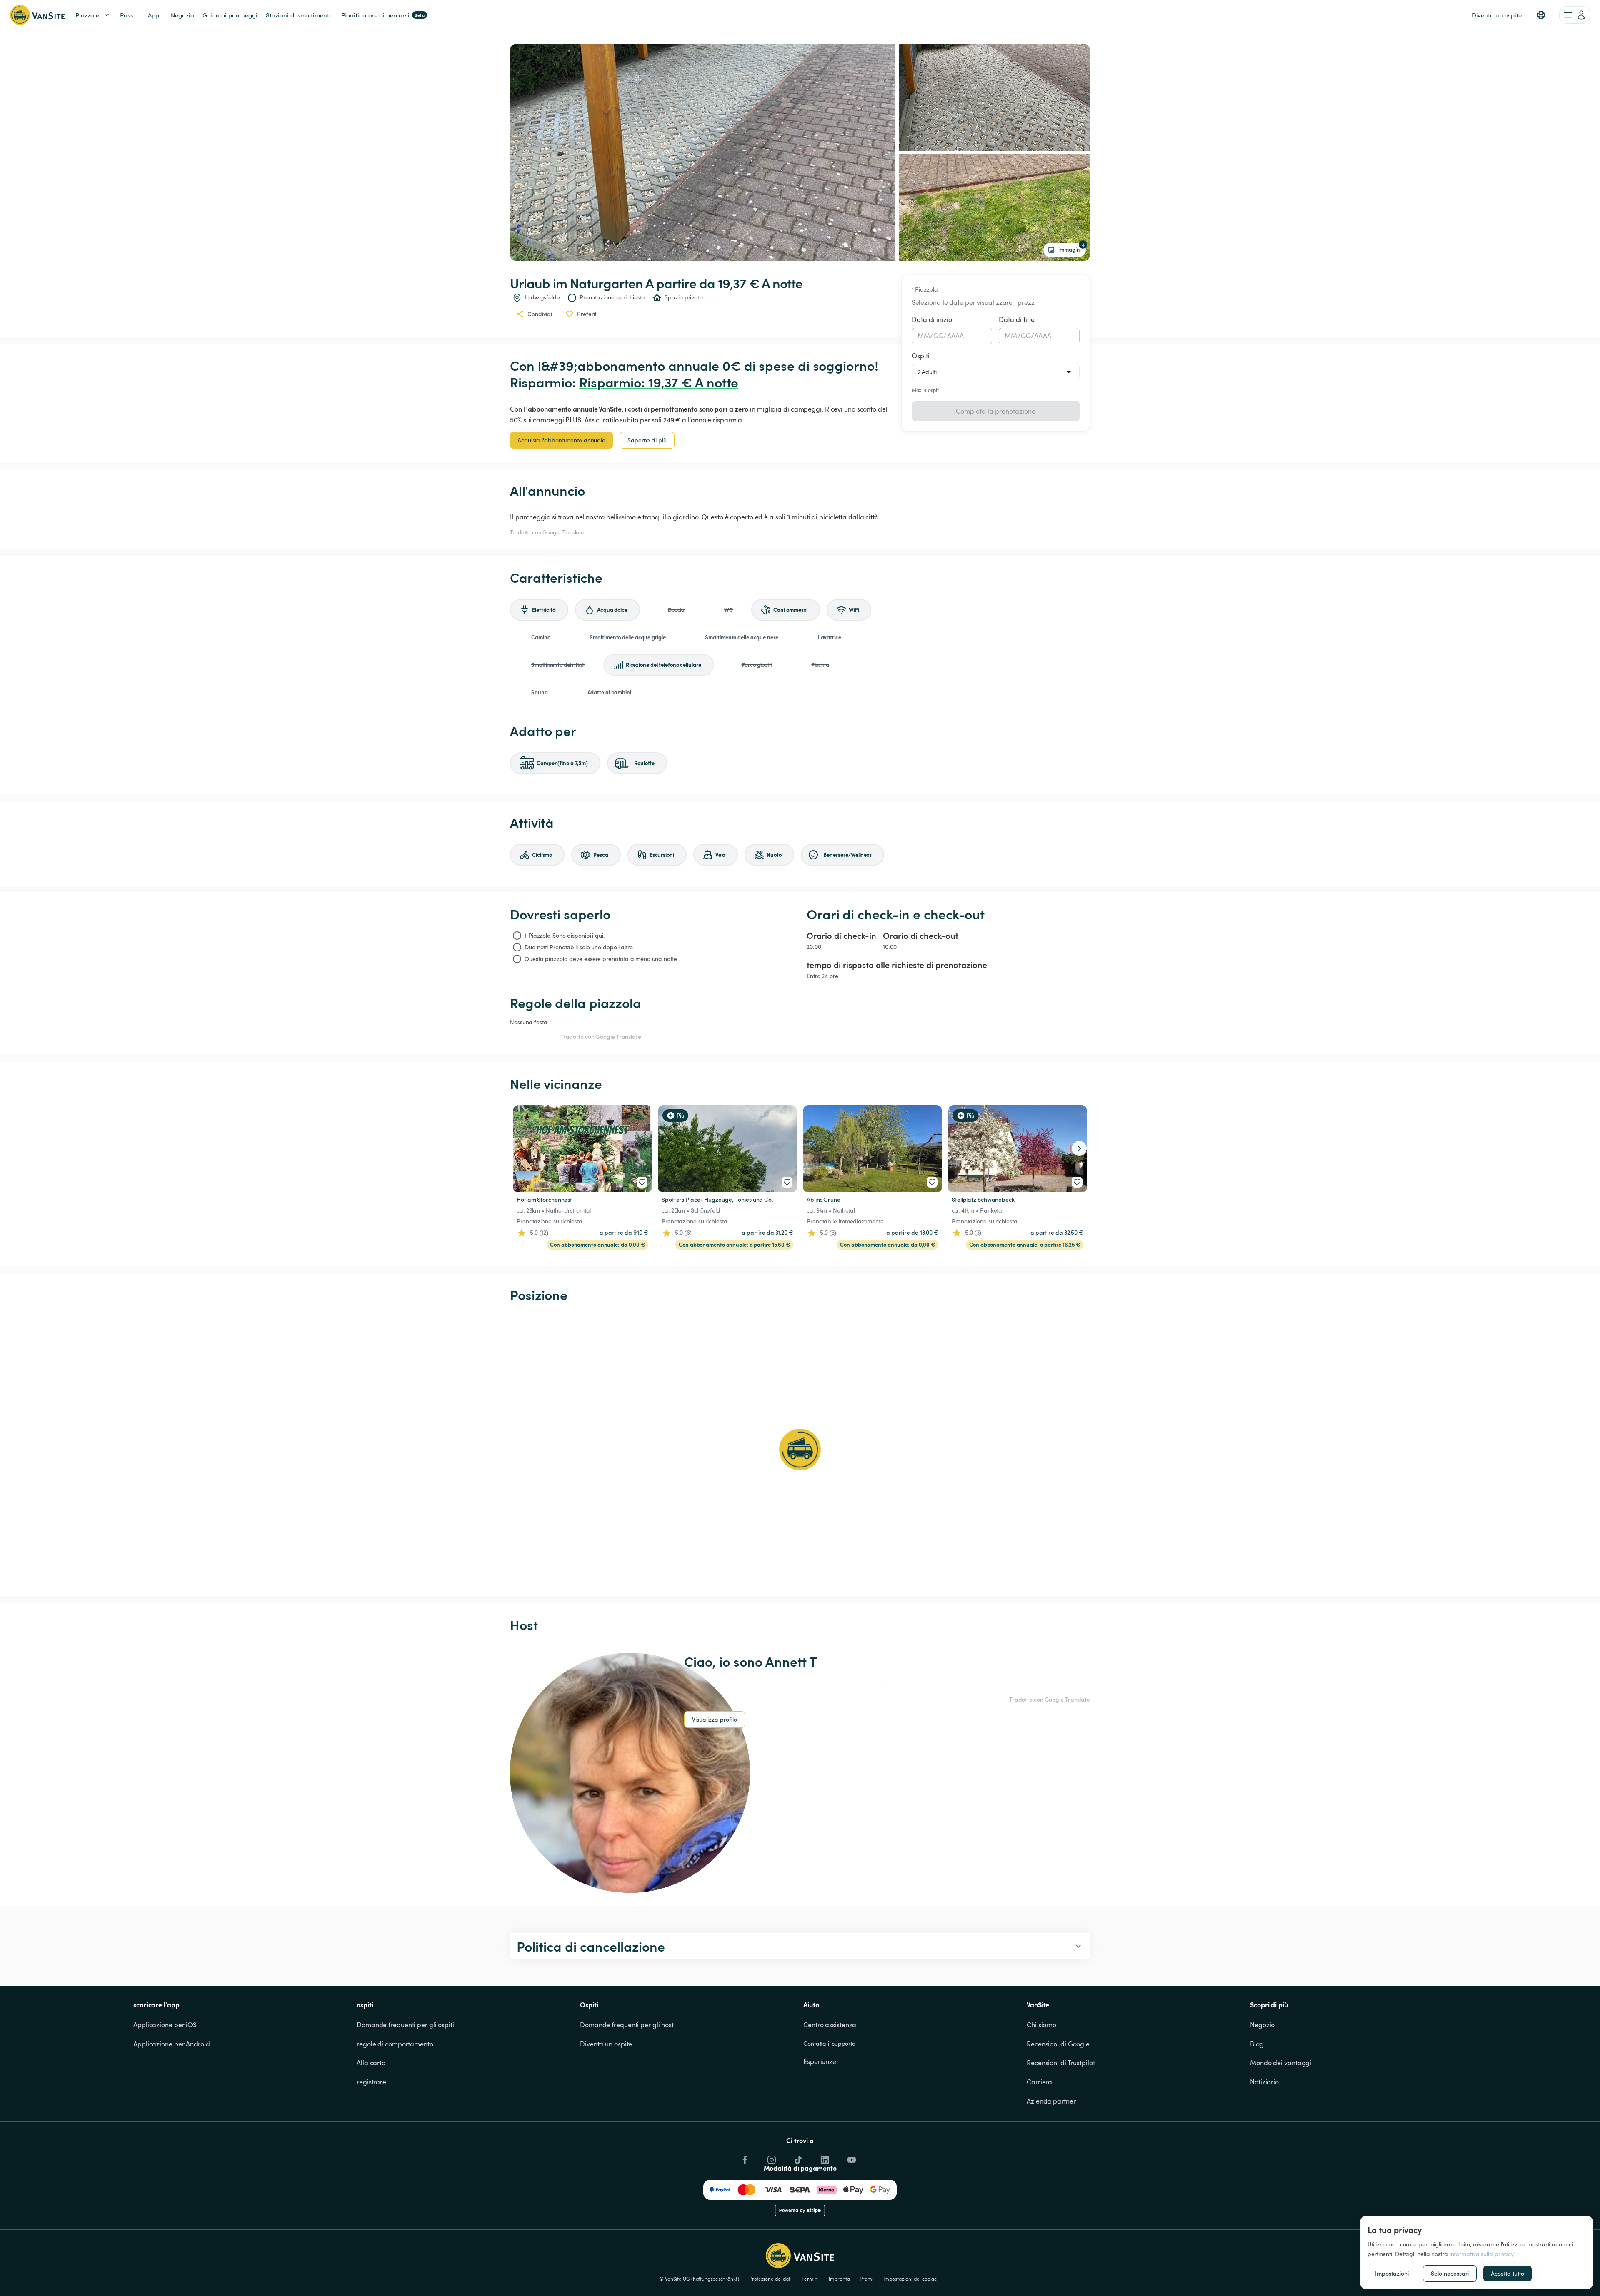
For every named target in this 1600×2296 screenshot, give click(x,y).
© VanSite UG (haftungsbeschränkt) (699, 2279)
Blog (1257, 2044)
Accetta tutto (1507, 2273)
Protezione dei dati (770, 2279)
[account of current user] (1575, 15)
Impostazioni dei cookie (910, 2279)
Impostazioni (1392, 2273)
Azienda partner (1051, 2101)
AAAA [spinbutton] (956, 336)
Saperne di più (647, 440)
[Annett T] (630, 1773)
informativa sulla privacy (1482, 2254)
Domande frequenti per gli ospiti (405, 2025)
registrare (371, 2082)
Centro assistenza (830, 2025)
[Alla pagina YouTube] (851, 2158)
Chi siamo (1041, 2025)
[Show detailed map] (800, 1450)
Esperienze (820, 2061)
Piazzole (87, 15)
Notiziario (1264, 2082)
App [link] (154, 15)
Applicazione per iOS (165, 2025)
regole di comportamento (395, 2044)
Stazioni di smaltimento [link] (299, 15)
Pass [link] (127, 15)
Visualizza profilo (715, 1719)
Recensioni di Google (1058, 2044)
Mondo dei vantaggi (1281, 2063)
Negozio (1262, 2025)
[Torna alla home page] (37, 15)
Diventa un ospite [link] (1497, 15)
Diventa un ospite (606, 2044)
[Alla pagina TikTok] (797, 2158)
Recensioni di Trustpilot (1061, 2063)
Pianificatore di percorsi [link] (383, 15)
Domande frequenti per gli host (627, 2025)
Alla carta (371, 2063)
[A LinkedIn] (824, 2158)
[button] (1541, 15)
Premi (866, 2279)
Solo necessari (1450, 2273)
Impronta (839, 2279)
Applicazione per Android (172, 2044)
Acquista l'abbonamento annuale (561, 440)
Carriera (1039, 2082)
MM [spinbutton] (924, 336)
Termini (810, 2279)
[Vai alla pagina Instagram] (771, 2158)
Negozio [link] (182, 15)
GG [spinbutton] (938, 336)
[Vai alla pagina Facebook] (744, 2158)
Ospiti (921, 356)
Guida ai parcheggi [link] (230, 15)
